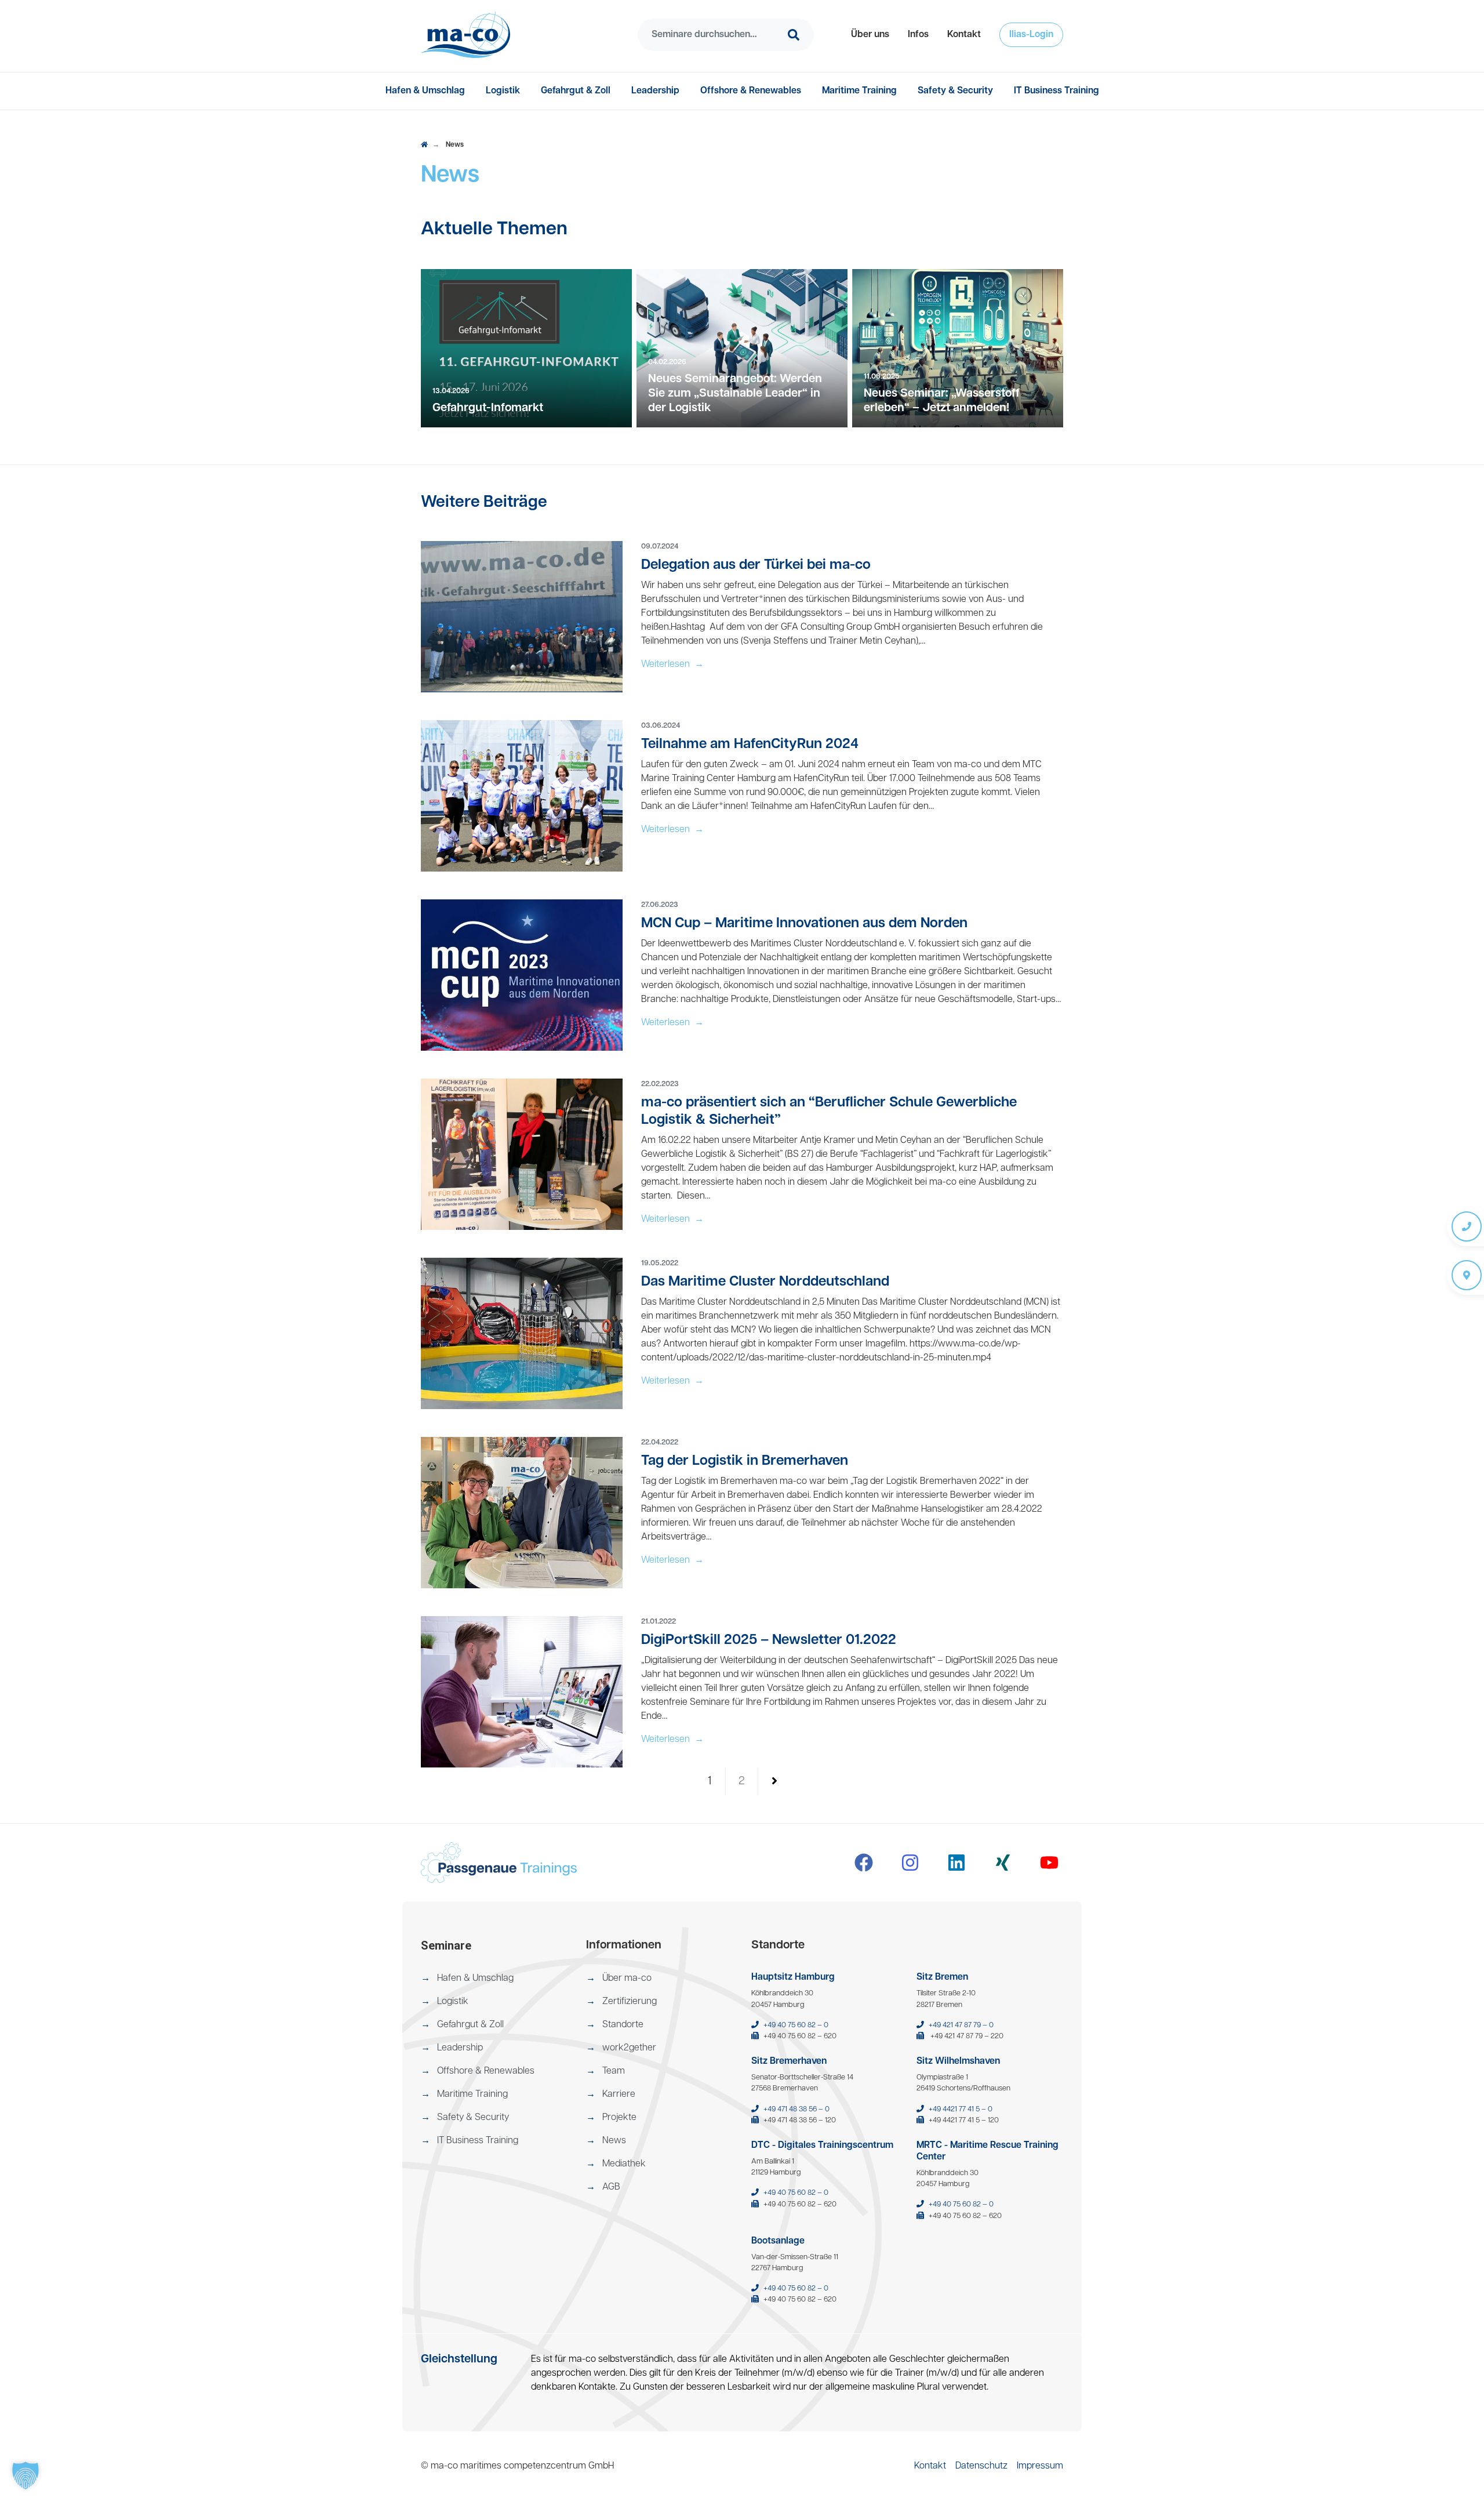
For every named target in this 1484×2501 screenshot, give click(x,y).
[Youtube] (1049, 1863)
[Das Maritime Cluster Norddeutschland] (522, 1334)
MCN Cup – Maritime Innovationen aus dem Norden (804, 924)
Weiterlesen (672, 665)
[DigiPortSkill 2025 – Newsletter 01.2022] (522, 1692)
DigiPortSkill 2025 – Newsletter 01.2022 (769, 1640)
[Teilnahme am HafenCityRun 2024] (522, 796)
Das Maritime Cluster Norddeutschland (765, 1282)
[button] (870, 35)
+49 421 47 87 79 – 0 (961, 2025)
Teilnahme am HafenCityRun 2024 (750, 745)
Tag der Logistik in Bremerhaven (745, 1461)
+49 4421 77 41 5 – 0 (961, 2109)
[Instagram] (910, 1863)
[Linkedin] (956, 1863)
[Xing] (1003, 1863)
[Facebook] (864, 1863)
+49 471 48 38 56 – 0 (796, 2109)
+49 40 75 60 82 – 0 (796, 2025)
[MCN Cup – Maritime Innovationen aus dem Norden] (522, 975)
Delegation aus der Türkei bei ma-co (756, 565)
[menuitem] (870, 35)
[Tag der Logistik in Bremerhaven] (522, 1513)
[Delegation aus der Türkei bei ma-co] (522, 617)
